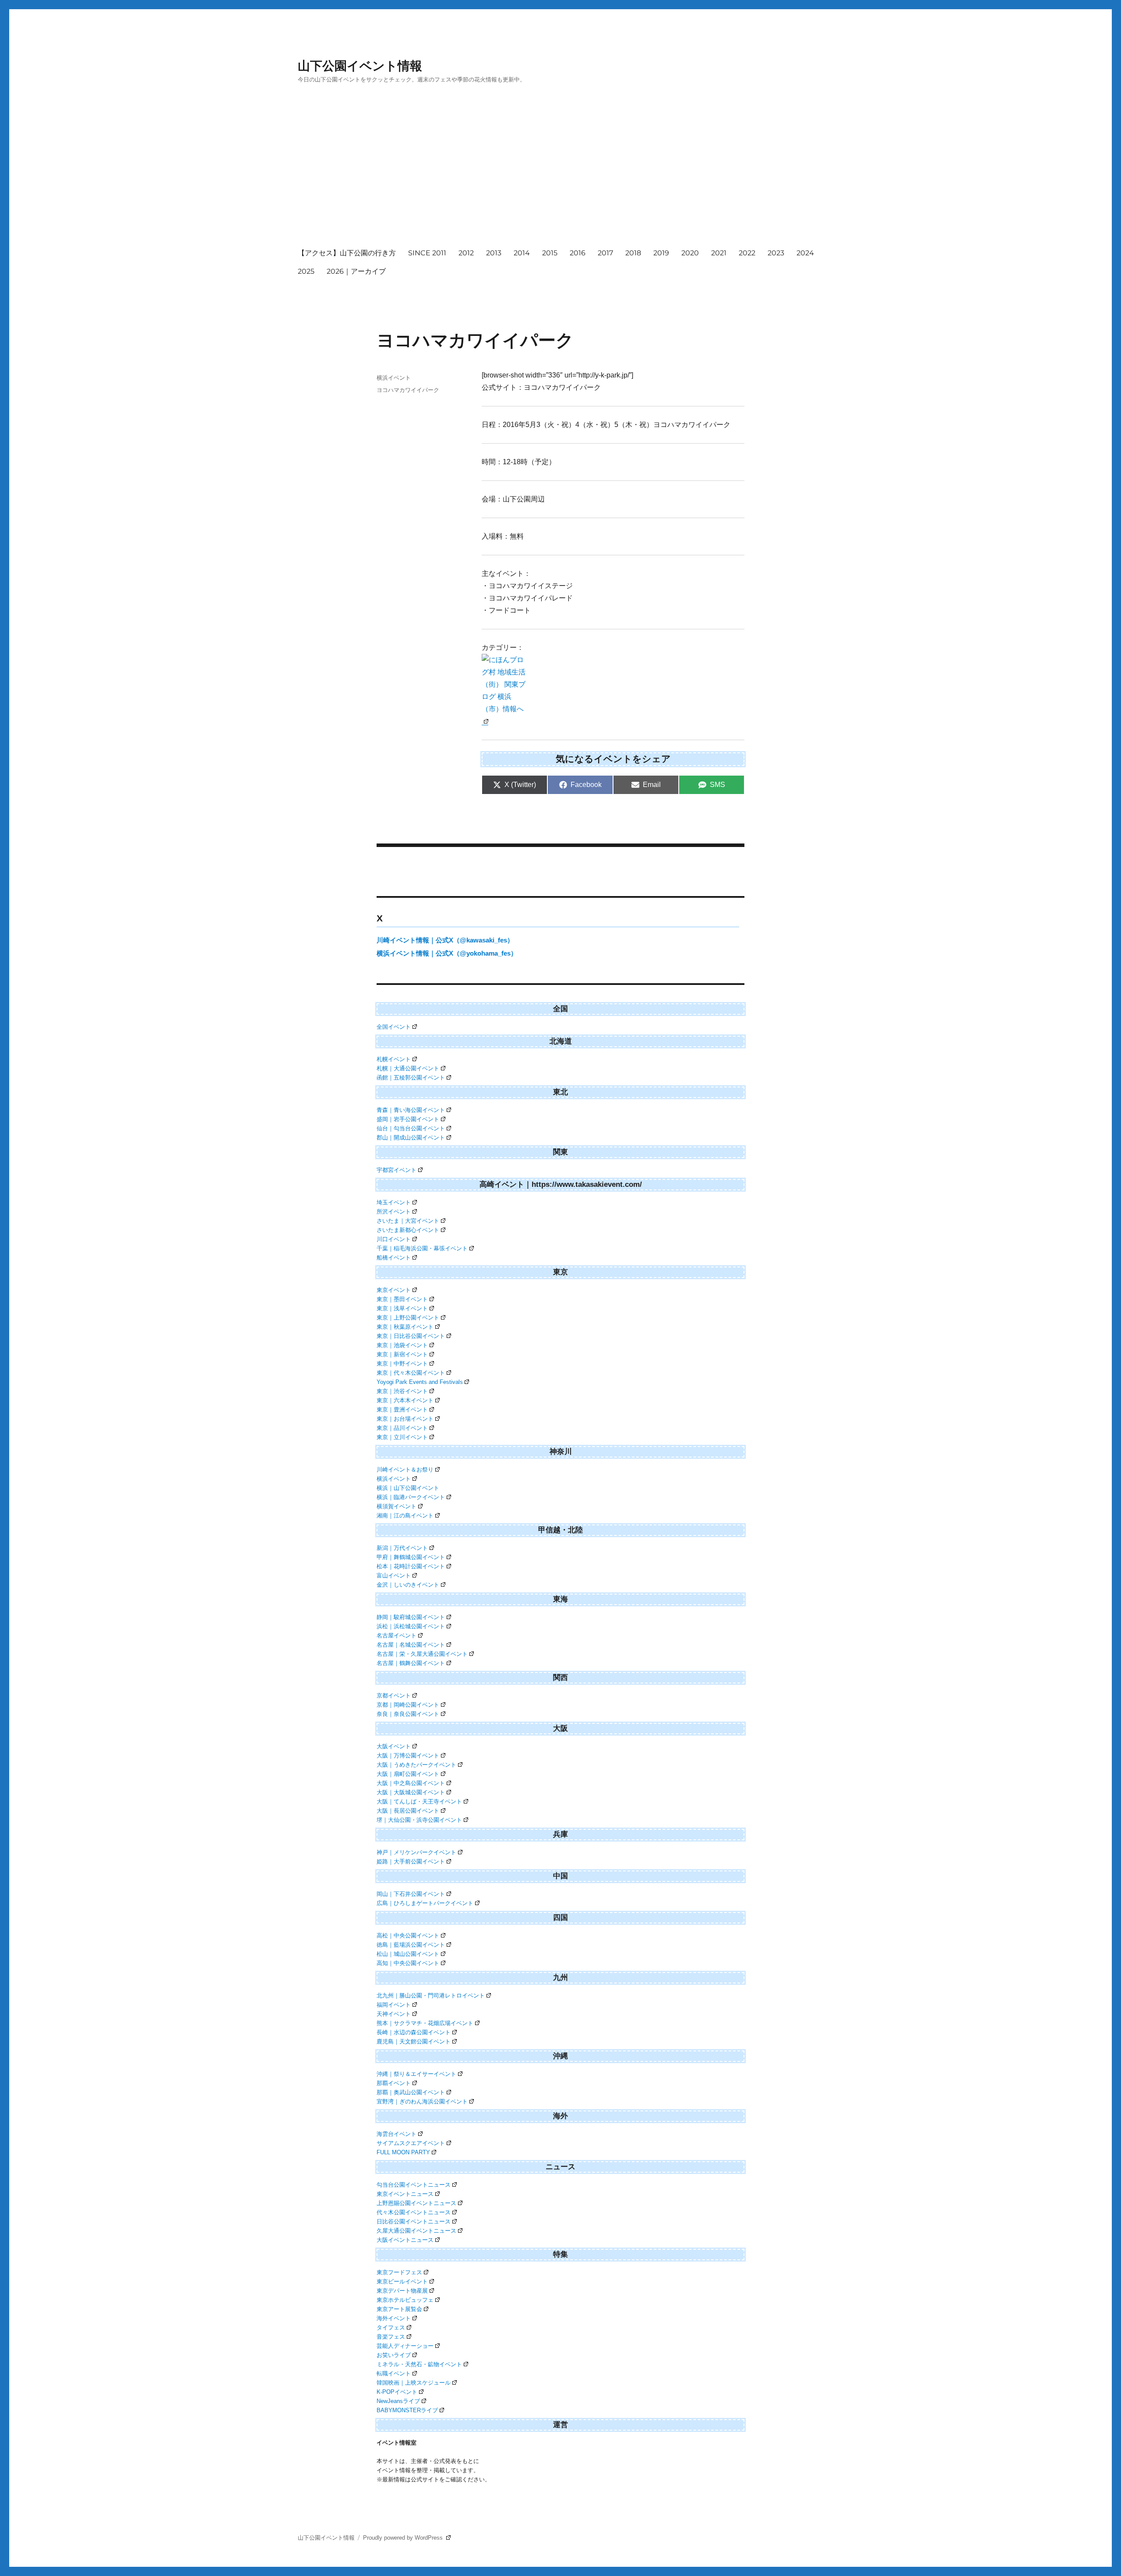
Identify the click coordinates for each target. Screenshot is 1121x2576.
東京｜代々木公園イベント (411, 1373)
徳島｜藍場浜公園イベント (411, 1945)
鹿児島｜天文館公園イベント (414, 2041)
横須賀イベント (397, 1506)
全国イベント (394, 1027)
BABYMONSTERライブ (407, 2410)
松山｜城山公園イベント (408, 1954)
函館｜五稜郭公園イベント (411, 1078)
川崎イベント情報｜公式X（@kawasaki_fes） (445, 940)
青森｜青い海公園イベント (411, 1110)
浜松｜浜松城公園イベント (411, 1626)
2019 (661, 253)
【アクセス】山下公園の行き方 (347, 253)
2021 (719, 253)
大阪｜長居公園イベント (408, 1811)
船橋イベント (394, 1258)
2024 (805, 253)
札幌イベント (394, 1059)
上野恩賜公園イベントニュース (416, 2203)
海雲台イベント (397, 2134)
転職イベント (394, 2373)
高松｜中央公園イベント (408, 1936)
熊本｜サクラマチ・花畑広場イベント (425, 2023)
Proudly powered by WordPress (404, 2538)
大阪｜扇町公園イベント (408, 1774)
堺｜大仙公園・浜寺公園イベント (419, 1820)
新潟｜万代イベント (402, 1548)
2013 (494, 253)
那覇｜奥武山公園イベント (411, 2092)
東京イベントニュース (405, 2194)
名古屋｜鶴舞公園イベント (411, 1663)
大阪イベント (394, 1746)
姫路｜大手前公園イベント (411, 1861)
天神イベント (394, 2014)
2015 (550, 253)
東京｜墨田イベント (402, 1299)
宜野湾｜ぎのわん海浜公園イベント (422, 2101)
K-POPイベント (397, 2392)
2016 (578, 253)
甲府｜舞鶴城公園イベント (411, 1557)
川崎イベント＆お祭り (405, 1470)
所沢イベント (394, 1212)
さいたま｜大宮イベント (408, 1221)
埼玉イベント (394, 1202)
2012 (466, 253)
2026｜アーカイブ (356, 271)
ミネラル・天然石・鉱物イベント (419, 2364)
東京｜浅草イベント (402, 1308)
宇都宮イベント (397, 1170)
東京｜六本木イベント (405, 1400)
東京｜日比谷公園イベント (411, 1336)
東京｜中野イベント (402, 1364)
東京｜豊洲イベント (402, 1410)
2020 (690, 253)
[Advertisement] (562, 174)
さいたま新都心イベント (408, 1230)
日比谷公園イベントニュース (414, 2221)
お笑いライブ (394, 2355)
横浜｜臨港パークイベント (411, 1497)
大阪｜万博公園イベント (408, 1756)
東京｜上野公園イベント (408, 1318)
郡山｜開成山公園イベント (411, 1138)
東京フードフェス (399, 2272)
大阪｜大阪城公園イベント (411, 1792)
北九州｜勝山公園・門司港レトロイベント (431, 1996)
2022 (747, 253)
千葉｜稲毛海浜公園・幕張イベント (422, 1248)
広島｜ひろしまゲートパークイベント (425, 1903)
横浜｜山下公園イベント (408, 1488)
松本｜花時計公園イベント (411, 1566)
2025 (306, 271)
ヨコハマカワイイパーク (408, 390)
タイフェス (391, 2327)
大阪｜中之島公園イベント (411, 1783)
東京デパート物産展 (402, 2291)
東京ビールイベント (402, 2281)
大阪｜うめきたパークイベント (416, 1765)
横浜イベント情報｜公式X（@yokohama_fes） (447, 953)
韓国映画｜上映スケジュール (414, 2383)
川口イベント (394, 1239)
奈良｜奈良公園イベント (408, 1714)
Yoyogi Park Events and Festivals (420, 1382)
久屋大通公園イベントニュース (416, 2231)
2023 (776, 253)
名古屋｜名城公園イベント (411, 1645)
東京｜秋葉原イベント (405, 1327)
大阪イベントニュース (405, 2240)
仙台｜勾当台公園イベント (411, 1128)
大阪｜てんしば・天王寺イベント (419, 1801)
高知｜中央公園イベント (408, 1963)
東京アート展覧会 (399, 2309)
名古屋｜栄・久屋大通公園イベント (422, 1654)
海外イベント (394, 2318)
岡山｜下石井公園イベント (411, 1894)
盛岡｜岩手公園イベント (408, 1119)
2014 (522, 253)
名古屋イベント (397, 1636)
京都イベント (394, 1696)
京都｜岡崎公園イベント (408, 1705)
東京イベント (394, 1290)
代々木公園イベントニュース (414, 2212)
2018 (633, 253)
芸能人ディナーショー (405, 2346)
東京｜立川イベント (402, 1437)
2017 (605, 253)
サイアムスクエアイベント (411, 2143)
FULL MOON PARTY (403, 2152)
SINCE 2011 (427, 253)
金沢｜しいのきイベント (408, 1585)
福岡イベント (394, 2005)
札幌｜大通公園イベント (408, 1068)
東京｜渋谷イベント (402, 1391)
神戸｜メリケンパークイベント (416, 1852)
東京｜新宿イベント (402, 1354)
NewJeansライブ (398, 2401)
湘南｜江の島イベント (405, 1516)
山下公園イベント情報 (360, 66)
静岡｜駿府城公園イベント (411, 1617)
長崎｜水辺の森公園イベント (414, 2032)
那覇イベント (394, 2083)
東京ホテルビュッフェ (405, 2300)
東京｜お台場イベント (405, 1419)
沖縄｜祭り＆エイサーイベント (416, 2074)
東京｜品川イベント (402, 1428)
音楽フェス (391, 2337)
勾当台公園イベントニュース (414, 2185)
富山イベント (394, 1576)
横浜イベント (394, 378)
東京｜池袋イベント (402, 1345)
